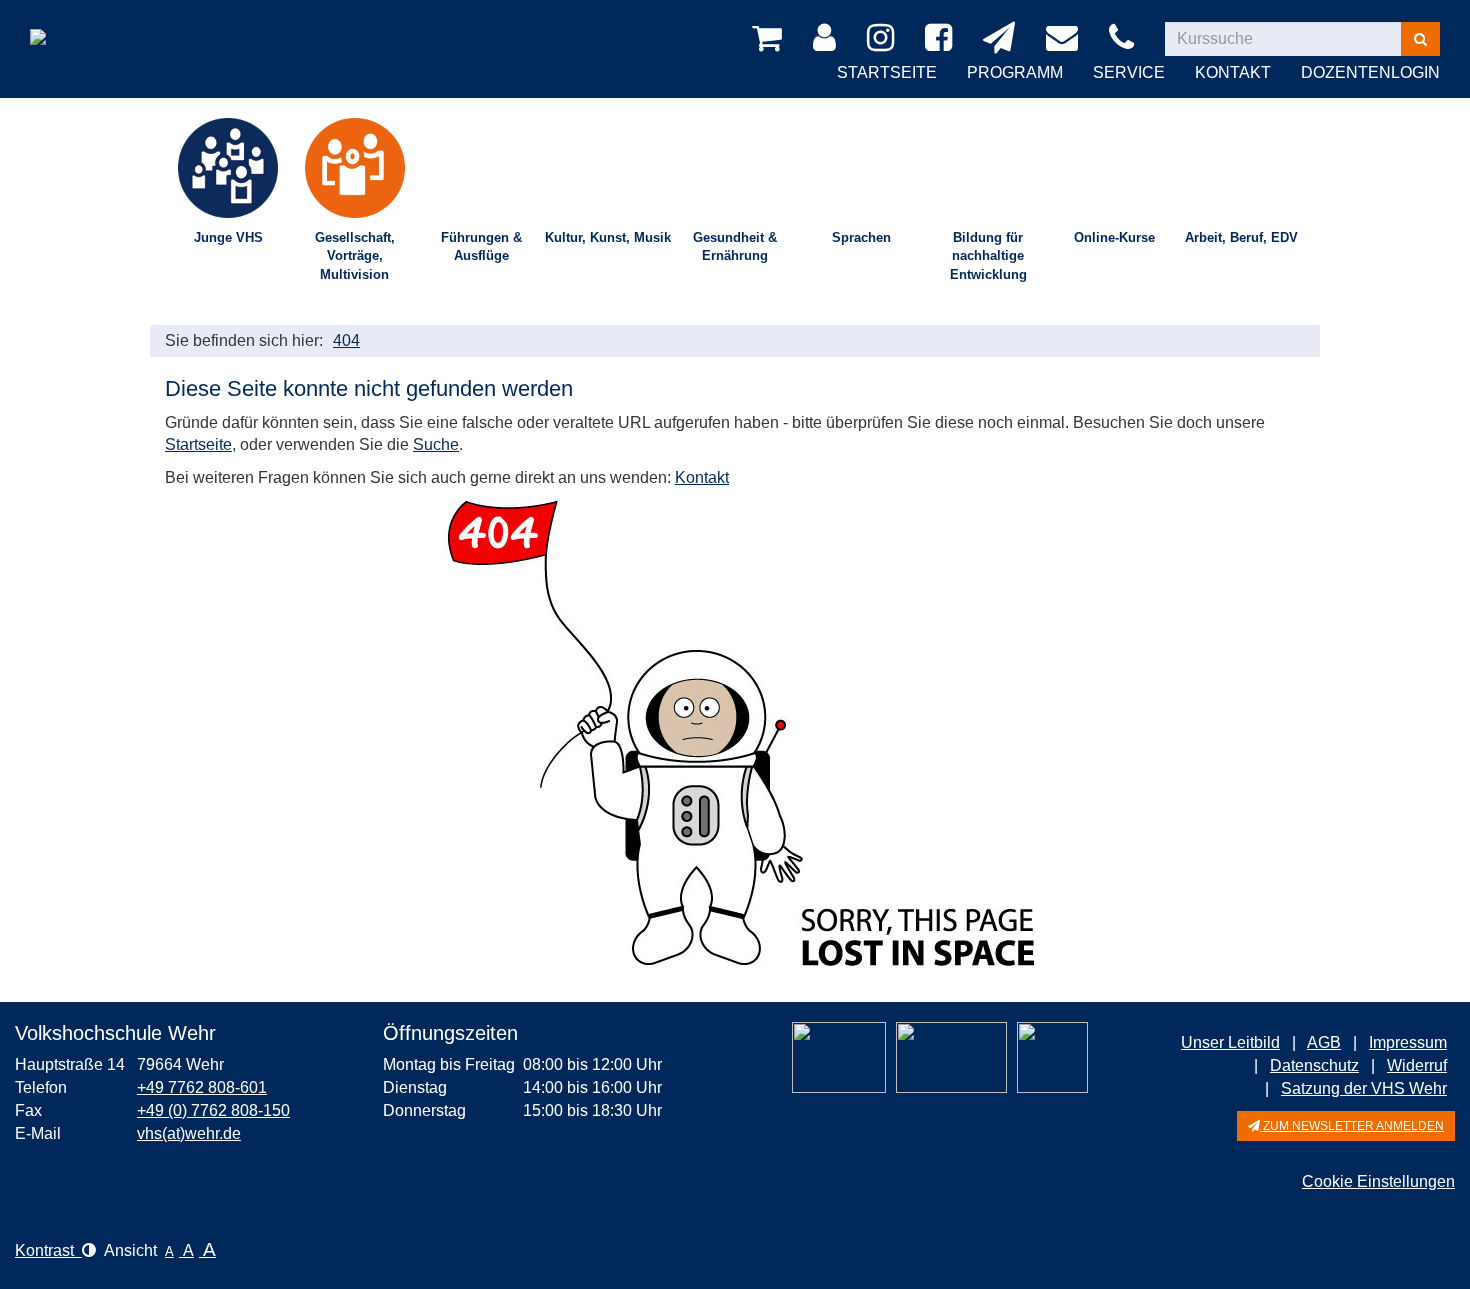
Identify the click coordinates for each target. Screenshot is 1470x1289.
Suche (436, 444)
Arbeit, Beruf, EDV (1241, 237)
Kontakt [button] (1233, 72)
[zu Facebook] (942, 39)
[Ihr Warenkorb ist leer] (770, 39)
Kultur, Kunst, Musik (608, 237)
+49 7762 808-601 (202, 1087)
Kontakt (702, 477)
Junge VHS (228, 237)
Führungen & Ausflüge (481, 247)
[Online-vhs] (1052, 1057)
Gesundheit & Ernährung (735, 247)
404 (346, 340)
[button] (1346, 1126)
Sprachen (861, 237)
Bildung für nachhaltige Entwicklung (988, 256)
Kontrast (48, 1250)
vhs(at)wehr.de (189, 1133)
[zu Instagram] (884, 39)
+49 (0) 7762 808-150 (213, 1110)
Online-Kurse (1114, 237)
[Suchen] (1420, 39)
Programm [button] (1015, 72)
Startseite (887, 72)
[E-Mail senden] (1065, 39)
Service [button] (1129, 72)
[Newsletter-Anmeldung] (1002, 39)
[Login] (828, 39)
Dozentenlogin (1370, 72)
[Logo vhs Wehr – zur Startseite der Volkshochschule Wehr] (91, 24)
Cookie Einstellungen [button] (1378, 1181)
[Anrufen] (1125, 39)
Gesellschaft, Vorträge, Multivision (355, 256)
